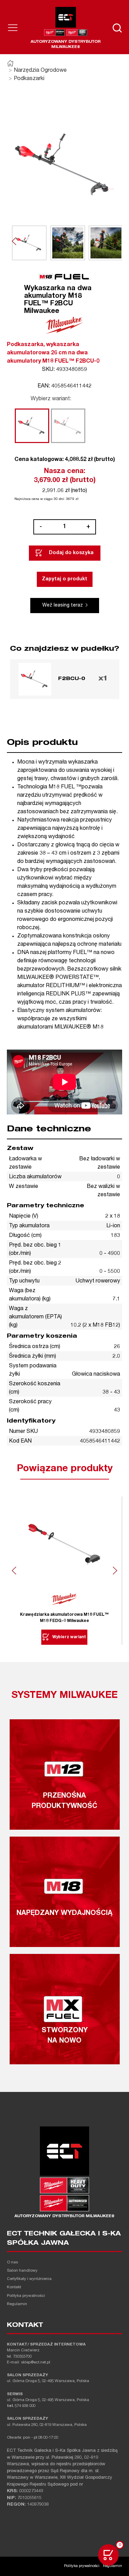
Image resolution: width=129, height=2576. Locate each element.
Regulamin (17, 2304)
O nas (12, 2263)
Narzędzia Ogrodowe (40, 71)
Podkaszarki (29, 79)
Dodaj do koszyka (71, 553)
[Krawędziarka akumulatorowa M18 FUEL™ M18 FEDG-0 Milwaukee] (64, 1544)
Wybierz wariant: (51, 399)
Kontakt (14, 2287)
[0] (108, 2555)
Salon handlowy (22, 2271)
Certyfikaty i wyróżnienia (29, 2279)
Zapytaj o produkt (65, 579)
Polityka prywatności (26, 2296)
